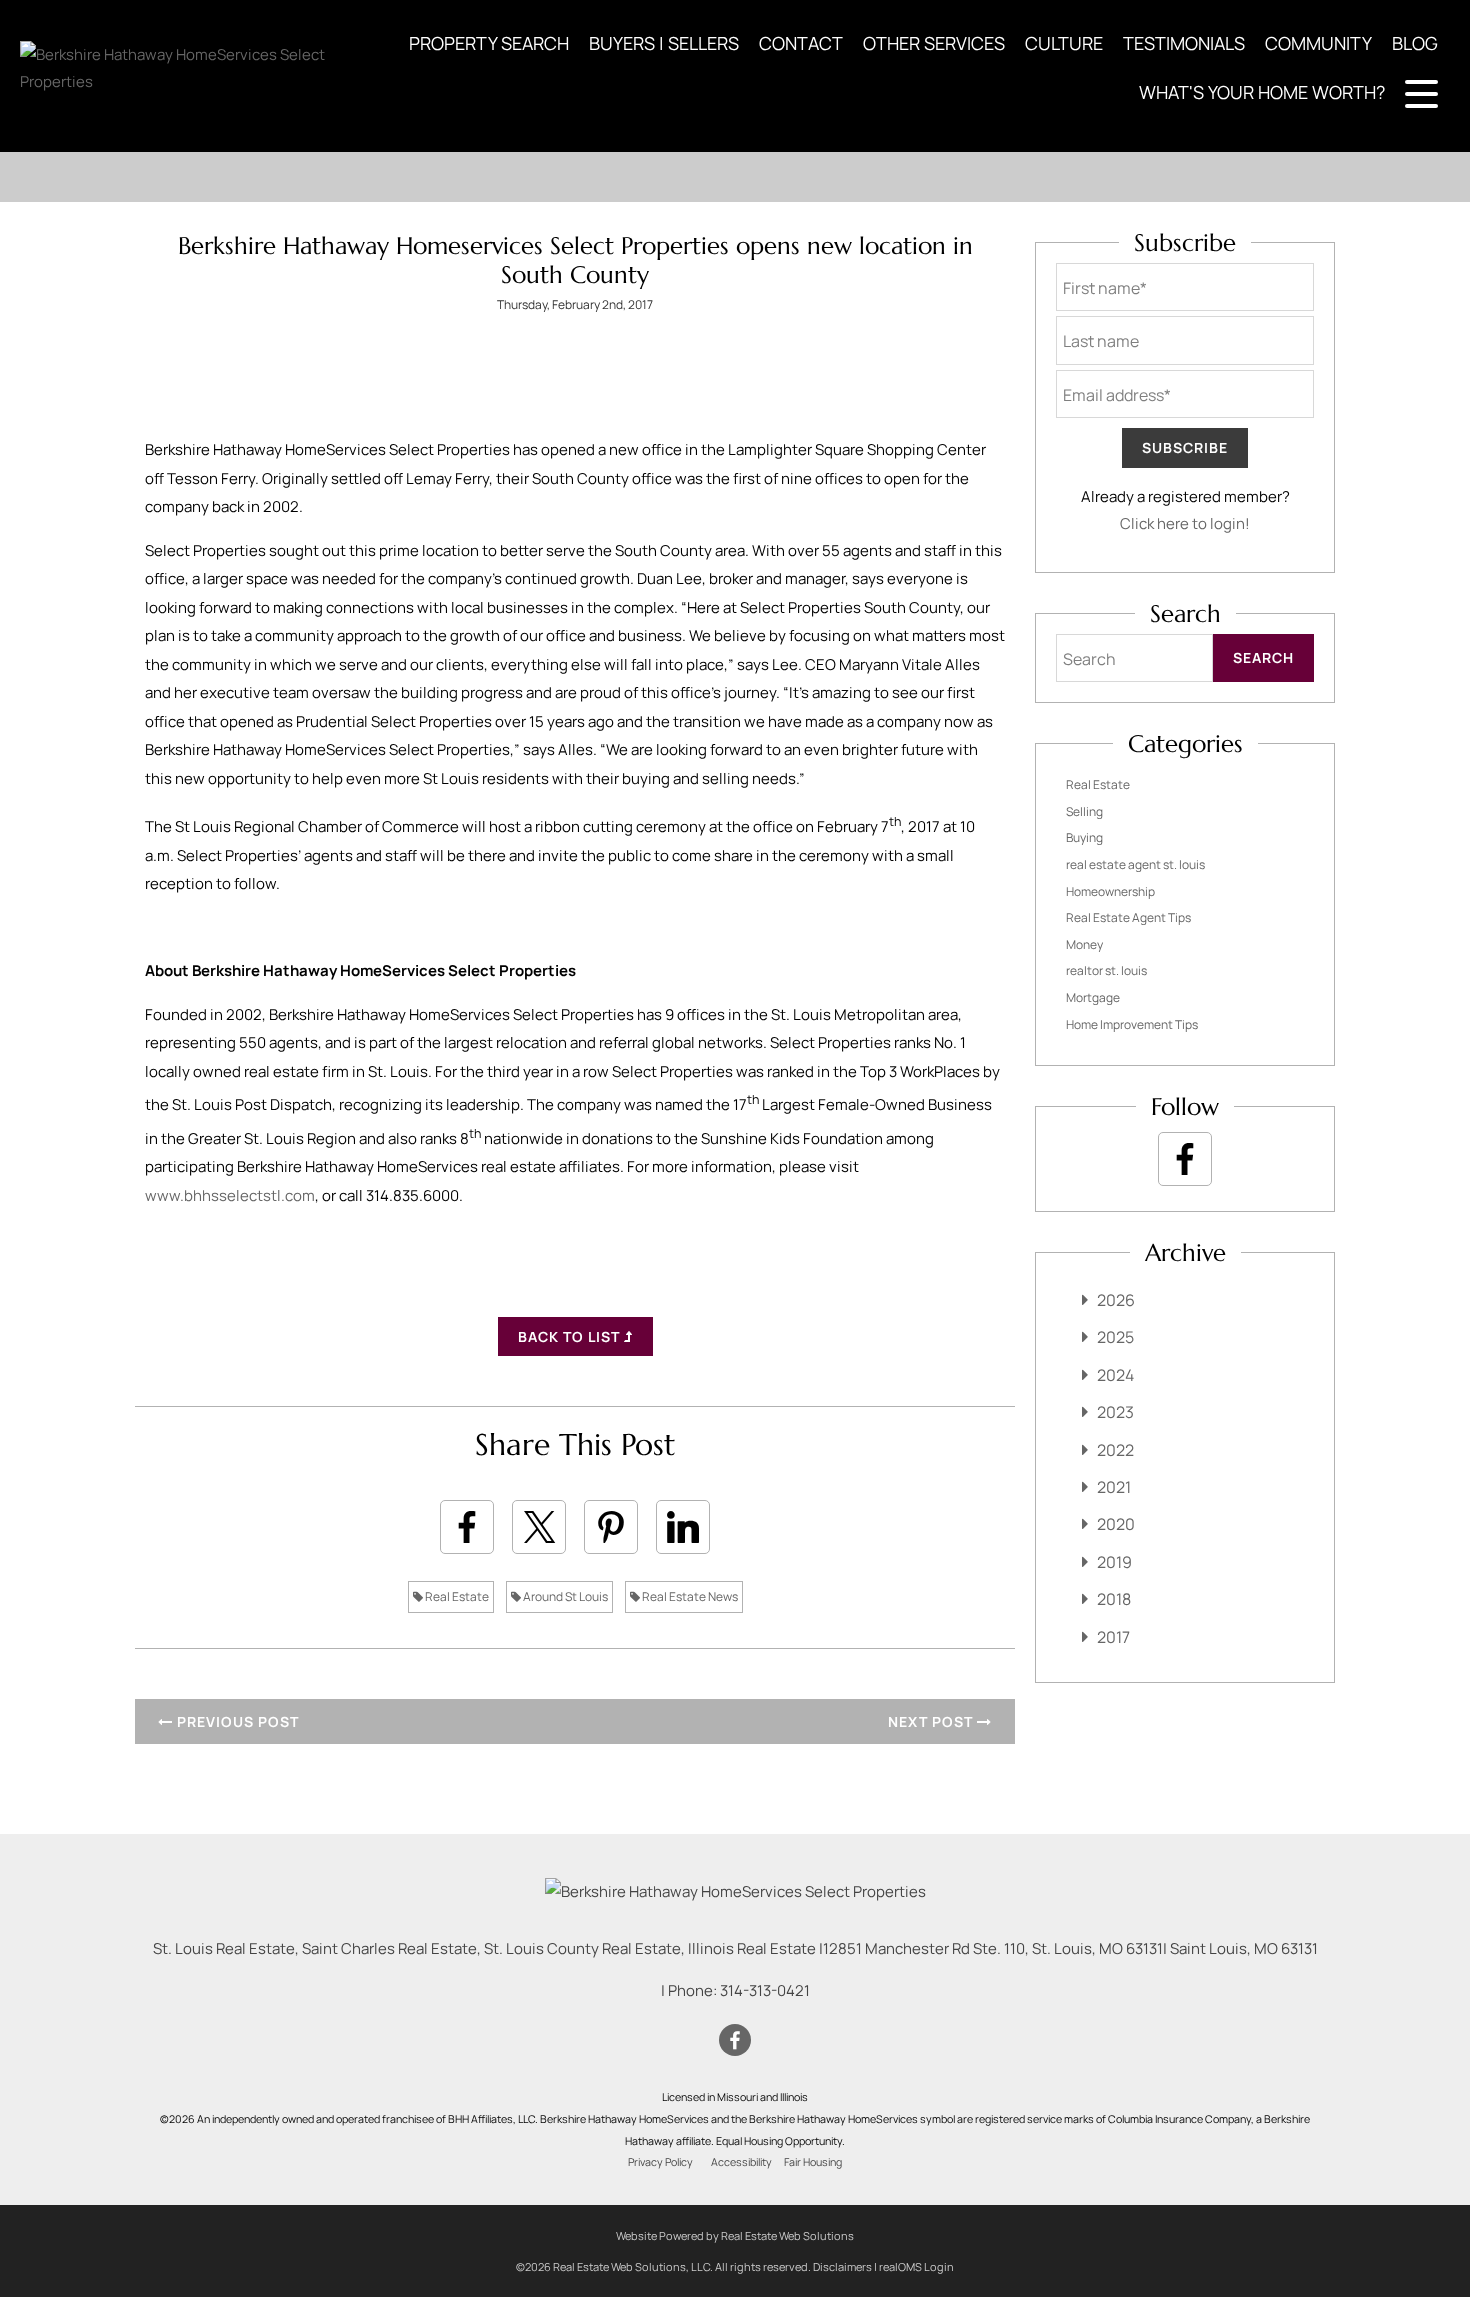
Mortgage (1093, 997)
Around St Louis (564, 1596)
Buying (1084, 837)
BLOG (1415, 43)
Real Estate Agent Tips (1128, 917)
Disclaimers (842, 2266)
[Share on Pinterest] (611, 1527)
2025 (1115, 1337)
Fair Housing (813, 2162)
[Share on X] (539, 1527)
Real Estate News (689, 1596)
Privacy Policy (660, 2162)
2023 (1115, 1412)
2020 (1116, 1524)
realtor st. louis (1106, 970)
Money (1084, 944)
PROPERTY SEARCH (489, 43)
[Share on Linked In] (683, 1527)
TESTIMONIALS (1184, 43)
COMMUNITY (1318, 43)
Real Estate (456, 1596)
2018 (1114, 1599)
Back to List (571, 1336)
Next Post (932, 1721)
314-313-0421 (765, 1990)
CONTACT (801, 43)
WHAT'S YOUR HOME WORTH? (1262, 92)
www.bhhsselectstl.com (230, 1195)
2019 (1114, 1562)
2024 (1115, 1375)
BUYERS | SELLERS (664, 43)
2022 (1115, 1450)
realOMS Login (916, 2266)
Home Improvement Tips (1132, 1024)
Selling (1084, 811)
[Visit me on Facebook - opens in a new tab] (1185, 1159)
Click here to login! (1185, 523)
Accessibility (741, 2162)
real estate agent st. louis (1135, 864)
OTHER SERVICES (934, 43)
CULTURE (1064, 43)
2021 (1114, 1487)
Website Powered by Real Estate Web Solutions (735, 2235)
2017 (1113, 1637)
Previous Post (236, 1721)
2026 (1116, 1300)
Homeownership (1110, 891)
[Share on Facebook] (467, 1527)
